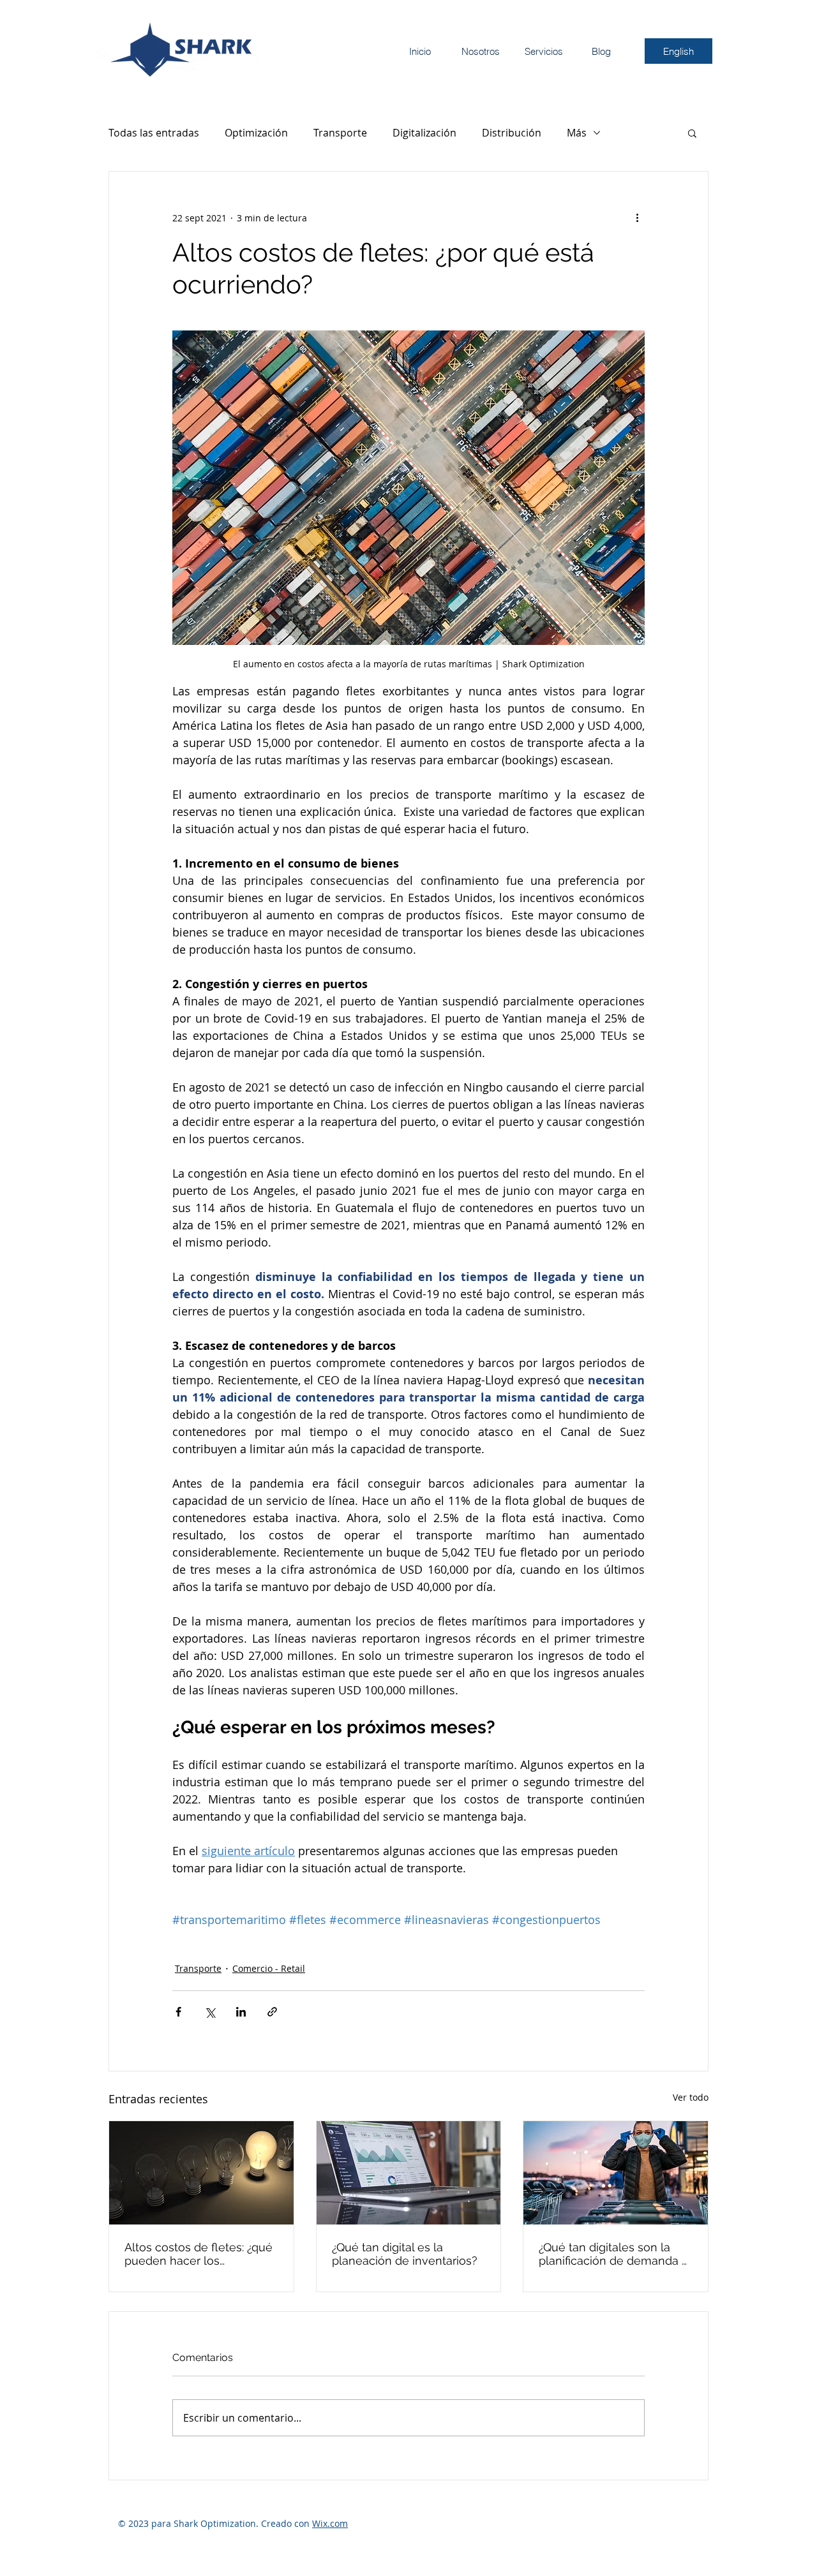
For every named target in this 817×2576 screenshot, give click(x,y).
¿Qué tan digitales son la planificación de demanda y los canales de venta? (613, 2254)
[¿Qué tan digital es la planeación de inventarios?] (409, 2173)
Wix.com (330, 2523)
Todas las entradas (154, 133)
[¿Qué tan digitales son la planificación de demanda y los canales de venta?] (616, 2173)
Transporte (340, 133)
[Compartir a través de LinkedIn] (241, 2012)
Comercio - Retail (269, 1968)
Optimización (256, 133)
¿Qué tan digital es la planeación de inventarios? (405, 2254)
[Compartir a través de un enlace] (272, 2012)
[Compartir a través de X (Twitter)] (210, 2012)
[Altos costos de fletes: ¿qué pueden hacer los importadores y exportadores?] (201, 2173)
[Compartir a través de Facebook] (178, 2012)
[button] (692, 133)
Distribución (512, 133)
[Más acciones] (637, 218)
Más (577, 133)
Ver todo (691, 2097)
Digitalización (424, 133)
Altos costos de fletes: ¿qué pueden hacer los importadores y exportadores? (199, 2254)
